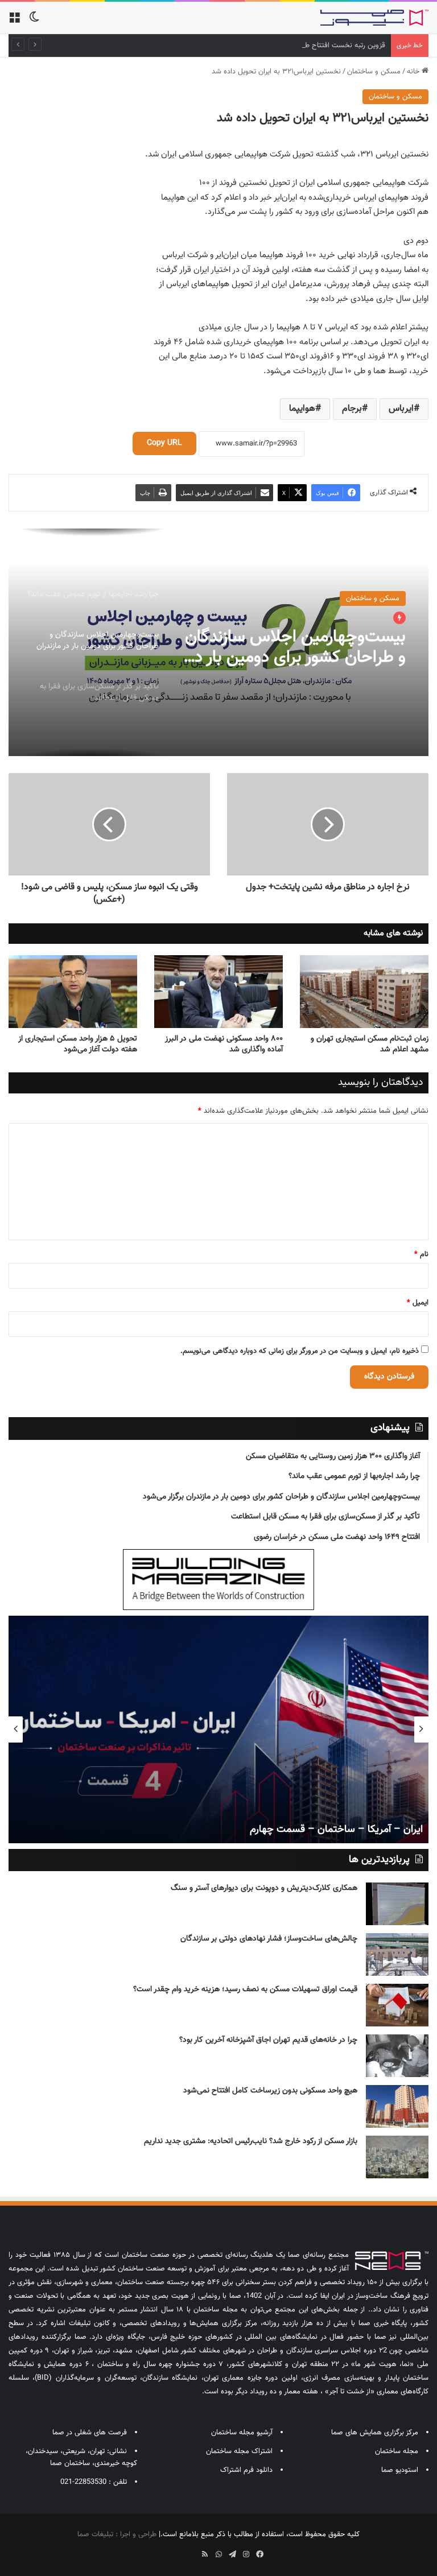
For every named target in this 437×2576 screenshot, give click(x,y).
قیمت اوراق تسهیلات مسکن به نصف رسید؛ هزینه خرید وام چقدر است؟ (245, 1989)
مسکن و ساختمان (374, 72)
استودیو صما (400, 2470)
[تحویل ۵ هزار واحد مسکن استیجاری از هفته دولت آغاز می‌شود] (73, 991)
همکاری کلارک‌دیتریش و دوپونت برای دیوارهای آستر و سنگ (264, 1888)
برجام (352, 409)
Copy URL (164, 443)
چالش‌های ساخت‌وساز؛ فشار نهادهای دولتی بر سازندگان (269, 1939)
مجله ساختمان (397, 2451)
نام (421, 1254)
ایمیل (418, 1303)
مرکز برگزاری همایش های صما (375, 2433)
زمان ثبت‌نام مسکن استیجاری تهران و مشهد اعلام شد (370, 1044)
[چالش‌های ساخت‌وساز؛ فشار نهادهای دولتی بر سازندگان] (397, 1954)
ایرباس (401, 409)
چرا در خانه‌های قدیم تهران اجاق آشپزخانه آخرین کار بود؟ (268, 2040)
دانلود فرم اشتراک (246, 2470)
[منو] (14, 22)
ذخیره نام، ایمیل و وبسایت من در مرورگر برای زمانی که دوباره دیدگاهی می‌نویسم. (300, 1351)
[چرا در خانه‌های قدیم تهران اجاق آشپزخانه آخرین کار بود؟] (397, 2056)
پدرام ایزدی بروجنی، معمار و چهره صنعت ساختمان (142, 1830)
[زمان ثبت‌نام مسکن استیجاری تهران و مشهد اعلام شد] (364, 991)
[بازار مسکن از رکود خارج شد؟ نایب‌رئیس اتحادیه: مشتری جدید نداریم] (397, 2157)
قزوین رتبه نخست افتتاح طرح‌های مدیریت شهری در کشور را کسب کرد (282, 46)
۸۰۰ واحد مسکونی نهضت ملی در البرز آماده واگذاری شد (224, 1044)
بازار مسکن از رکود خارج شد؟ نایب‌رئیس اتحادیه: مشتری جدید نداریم (251, 2141)
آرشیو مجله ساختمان (242, 2433)
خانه (414, 72)
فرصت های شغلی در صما (90, 2433)
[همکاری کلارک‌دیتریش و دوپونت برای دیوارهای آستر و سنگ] (397, 1904)
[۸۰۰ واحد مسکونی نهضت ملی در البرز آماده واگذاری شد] (218, 991)
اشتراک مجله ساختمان (239, 2451)
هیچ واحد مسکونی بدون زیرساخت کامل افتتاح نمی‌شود (270, 2091)
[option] (218, 642)
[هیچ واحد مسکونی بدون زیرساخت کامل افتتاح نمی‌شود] (397, 2106)
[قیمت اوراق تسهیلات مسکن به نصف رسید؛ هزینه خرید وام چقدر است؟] (397, 2005)
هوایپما (302, 409)
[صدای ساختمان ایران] (374, 18)
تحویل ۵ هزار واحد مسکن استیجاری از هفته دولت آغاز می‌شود (78, 1044)
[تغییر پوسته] (34, 22)
